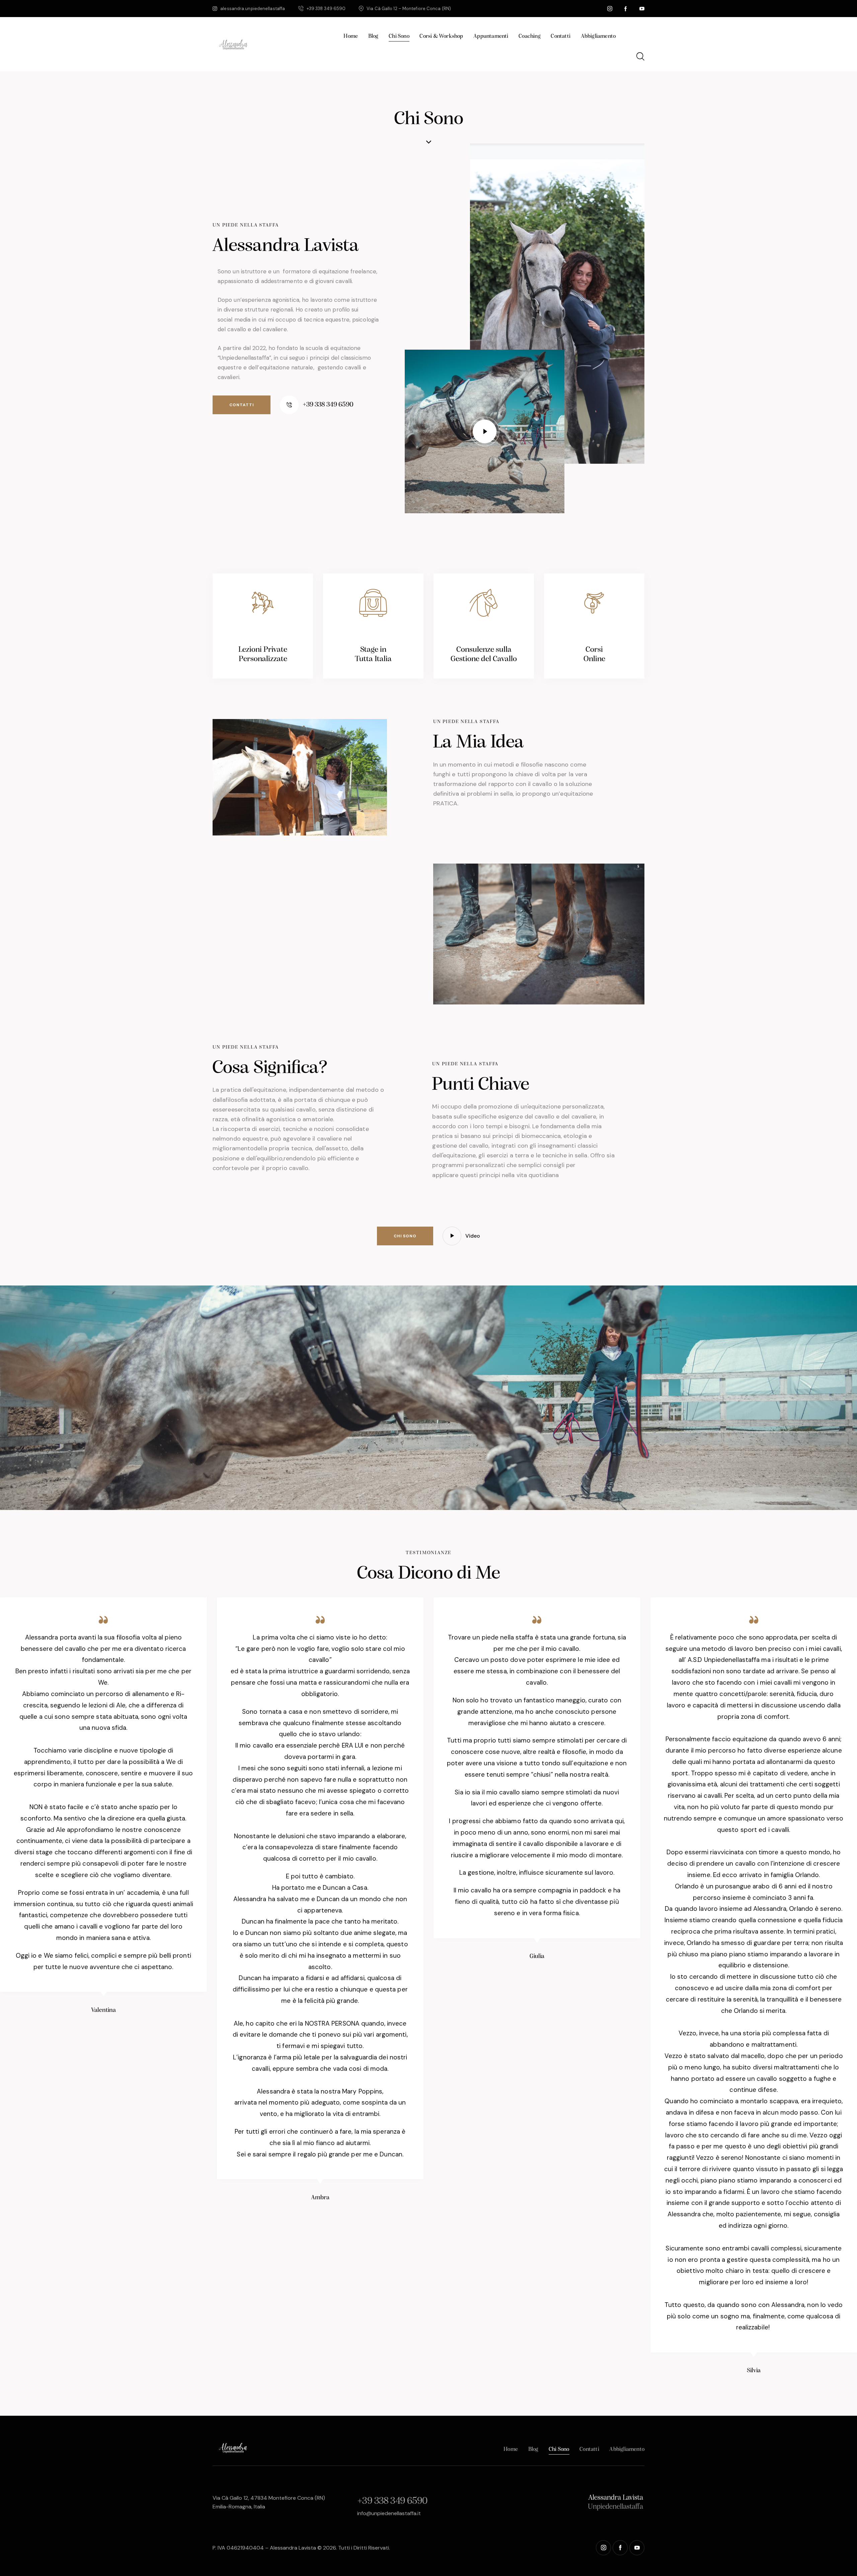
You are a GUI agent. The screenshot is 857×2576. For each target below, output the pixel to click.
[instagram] (610, 9)
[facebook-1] (626, 9)
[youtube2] (642, 9)
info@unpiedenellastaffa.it (389, 2513)
